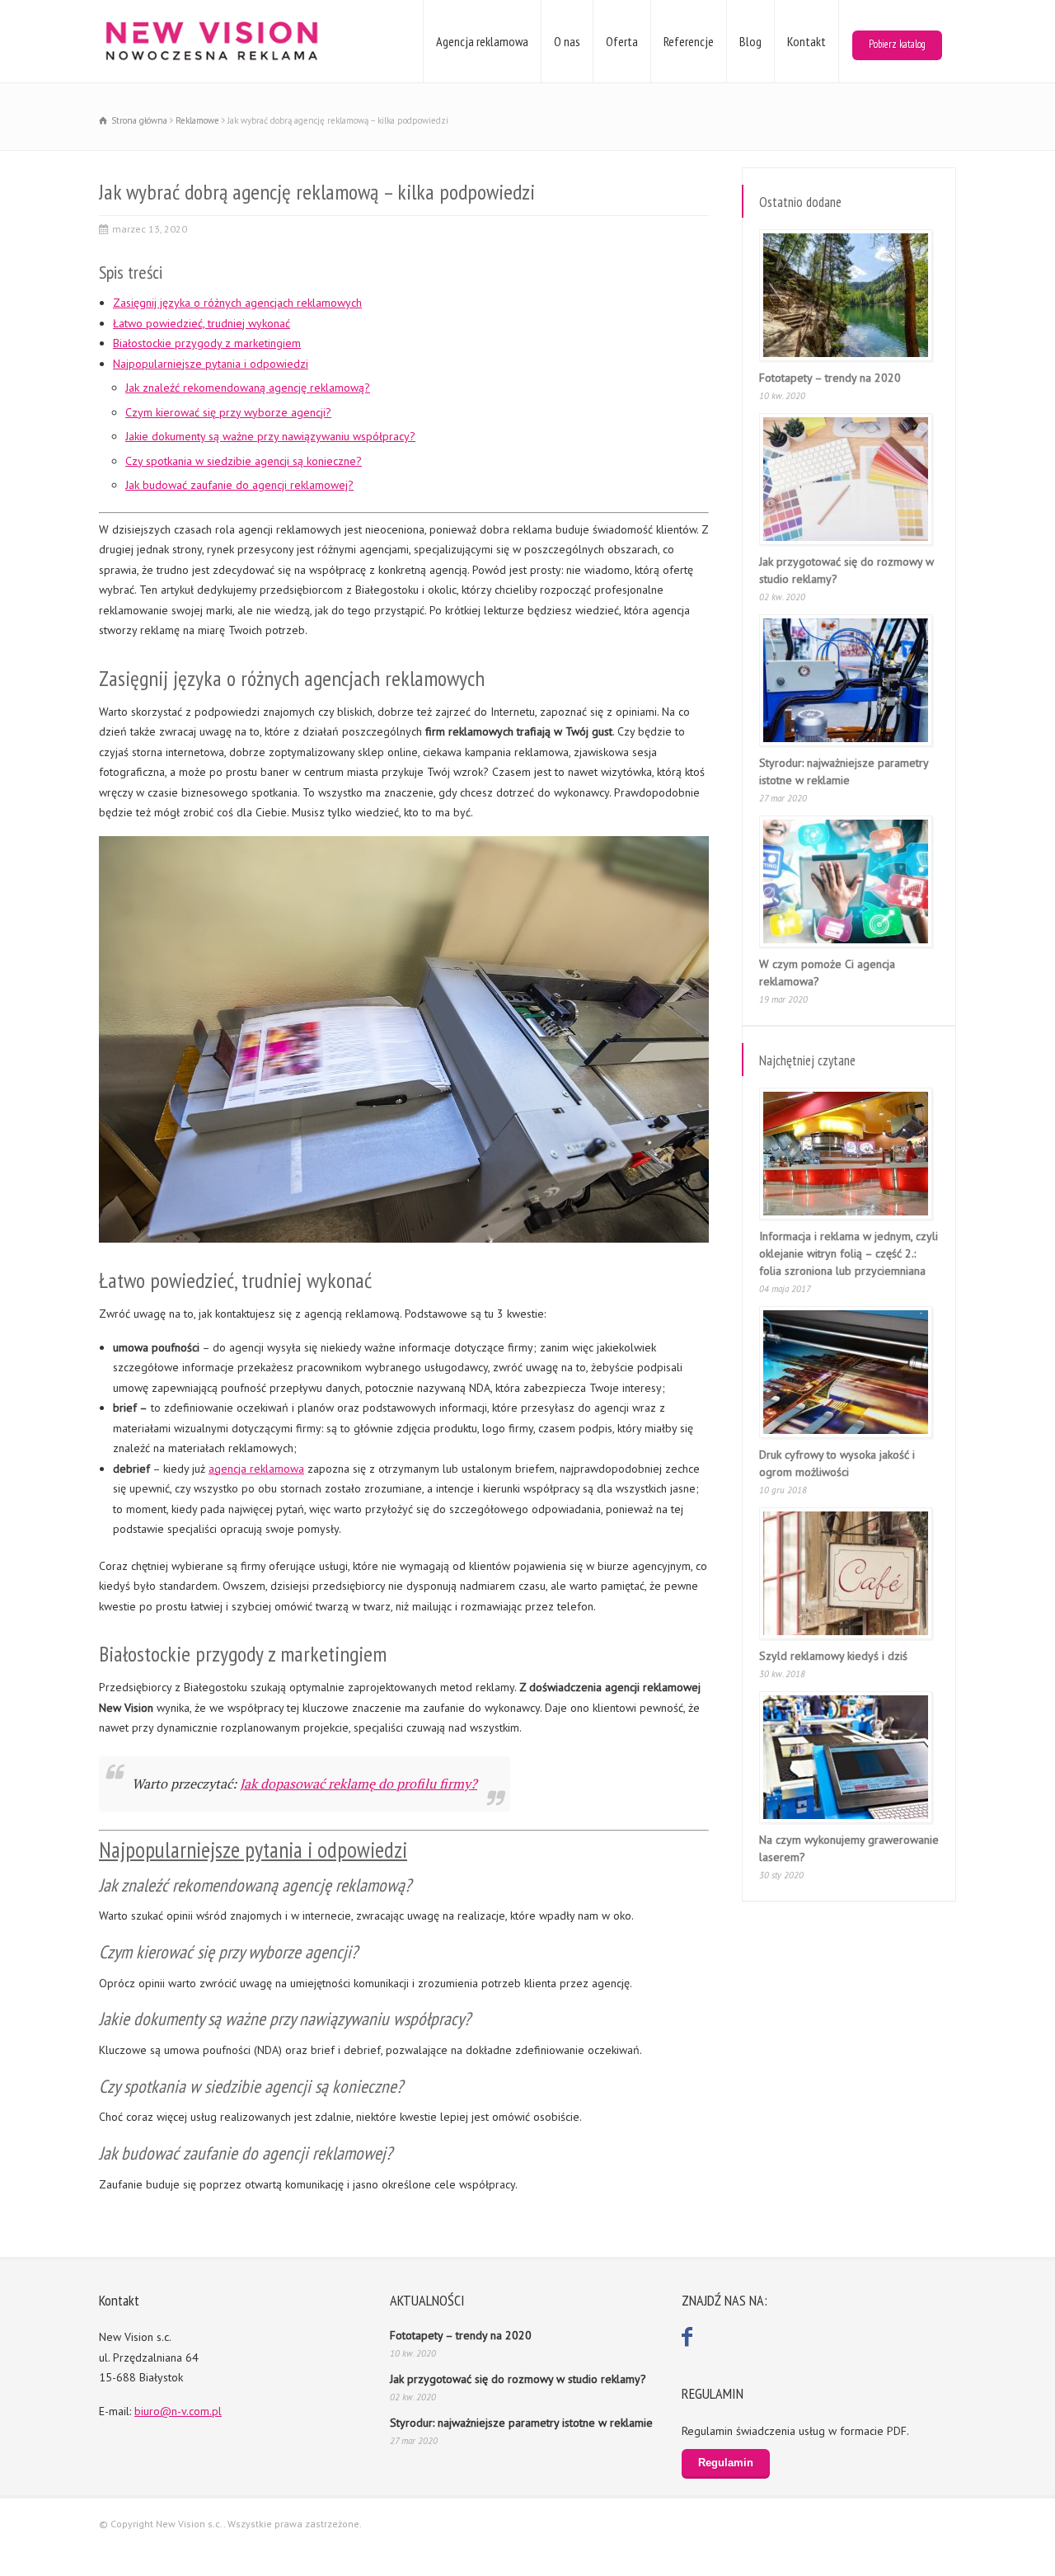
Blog (750, 41)
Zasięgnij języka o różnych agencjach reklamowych (237, 303)
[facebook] (689, 2337)
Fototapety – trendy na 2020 (830, 378)
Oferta (622, 41)
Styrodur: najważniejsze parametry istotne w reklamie (521, 2423)
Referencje (689, 41)
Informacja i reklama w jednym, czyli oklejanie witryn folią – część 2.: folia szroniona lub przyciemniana (849, 1253)
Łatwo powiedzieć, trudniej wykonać (202, 323)
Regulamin (726, 2463)
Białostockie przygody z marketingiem (207, 343)
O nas (567, 41)
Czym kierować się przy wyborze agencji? (228, 412)
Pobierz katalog (897, 44)
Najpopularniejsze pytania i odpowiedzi (211, 364)
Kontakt (806, 41)
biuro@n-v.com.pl (178, 2411)
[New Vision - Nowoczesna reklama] (211, 41)
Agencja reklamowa (482, 41)
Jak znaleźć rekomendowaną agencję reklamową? (248, 388)
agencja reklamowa (256, 1469)
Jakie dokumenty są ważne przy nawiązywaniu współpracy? (270, 436)
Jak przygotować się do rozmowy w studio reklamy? (518, 2379)
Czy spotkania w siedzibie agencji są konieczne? (244, 461)
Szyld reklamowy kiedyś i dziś (833, 1656)
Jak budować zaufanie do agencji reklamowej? (239, 485)
